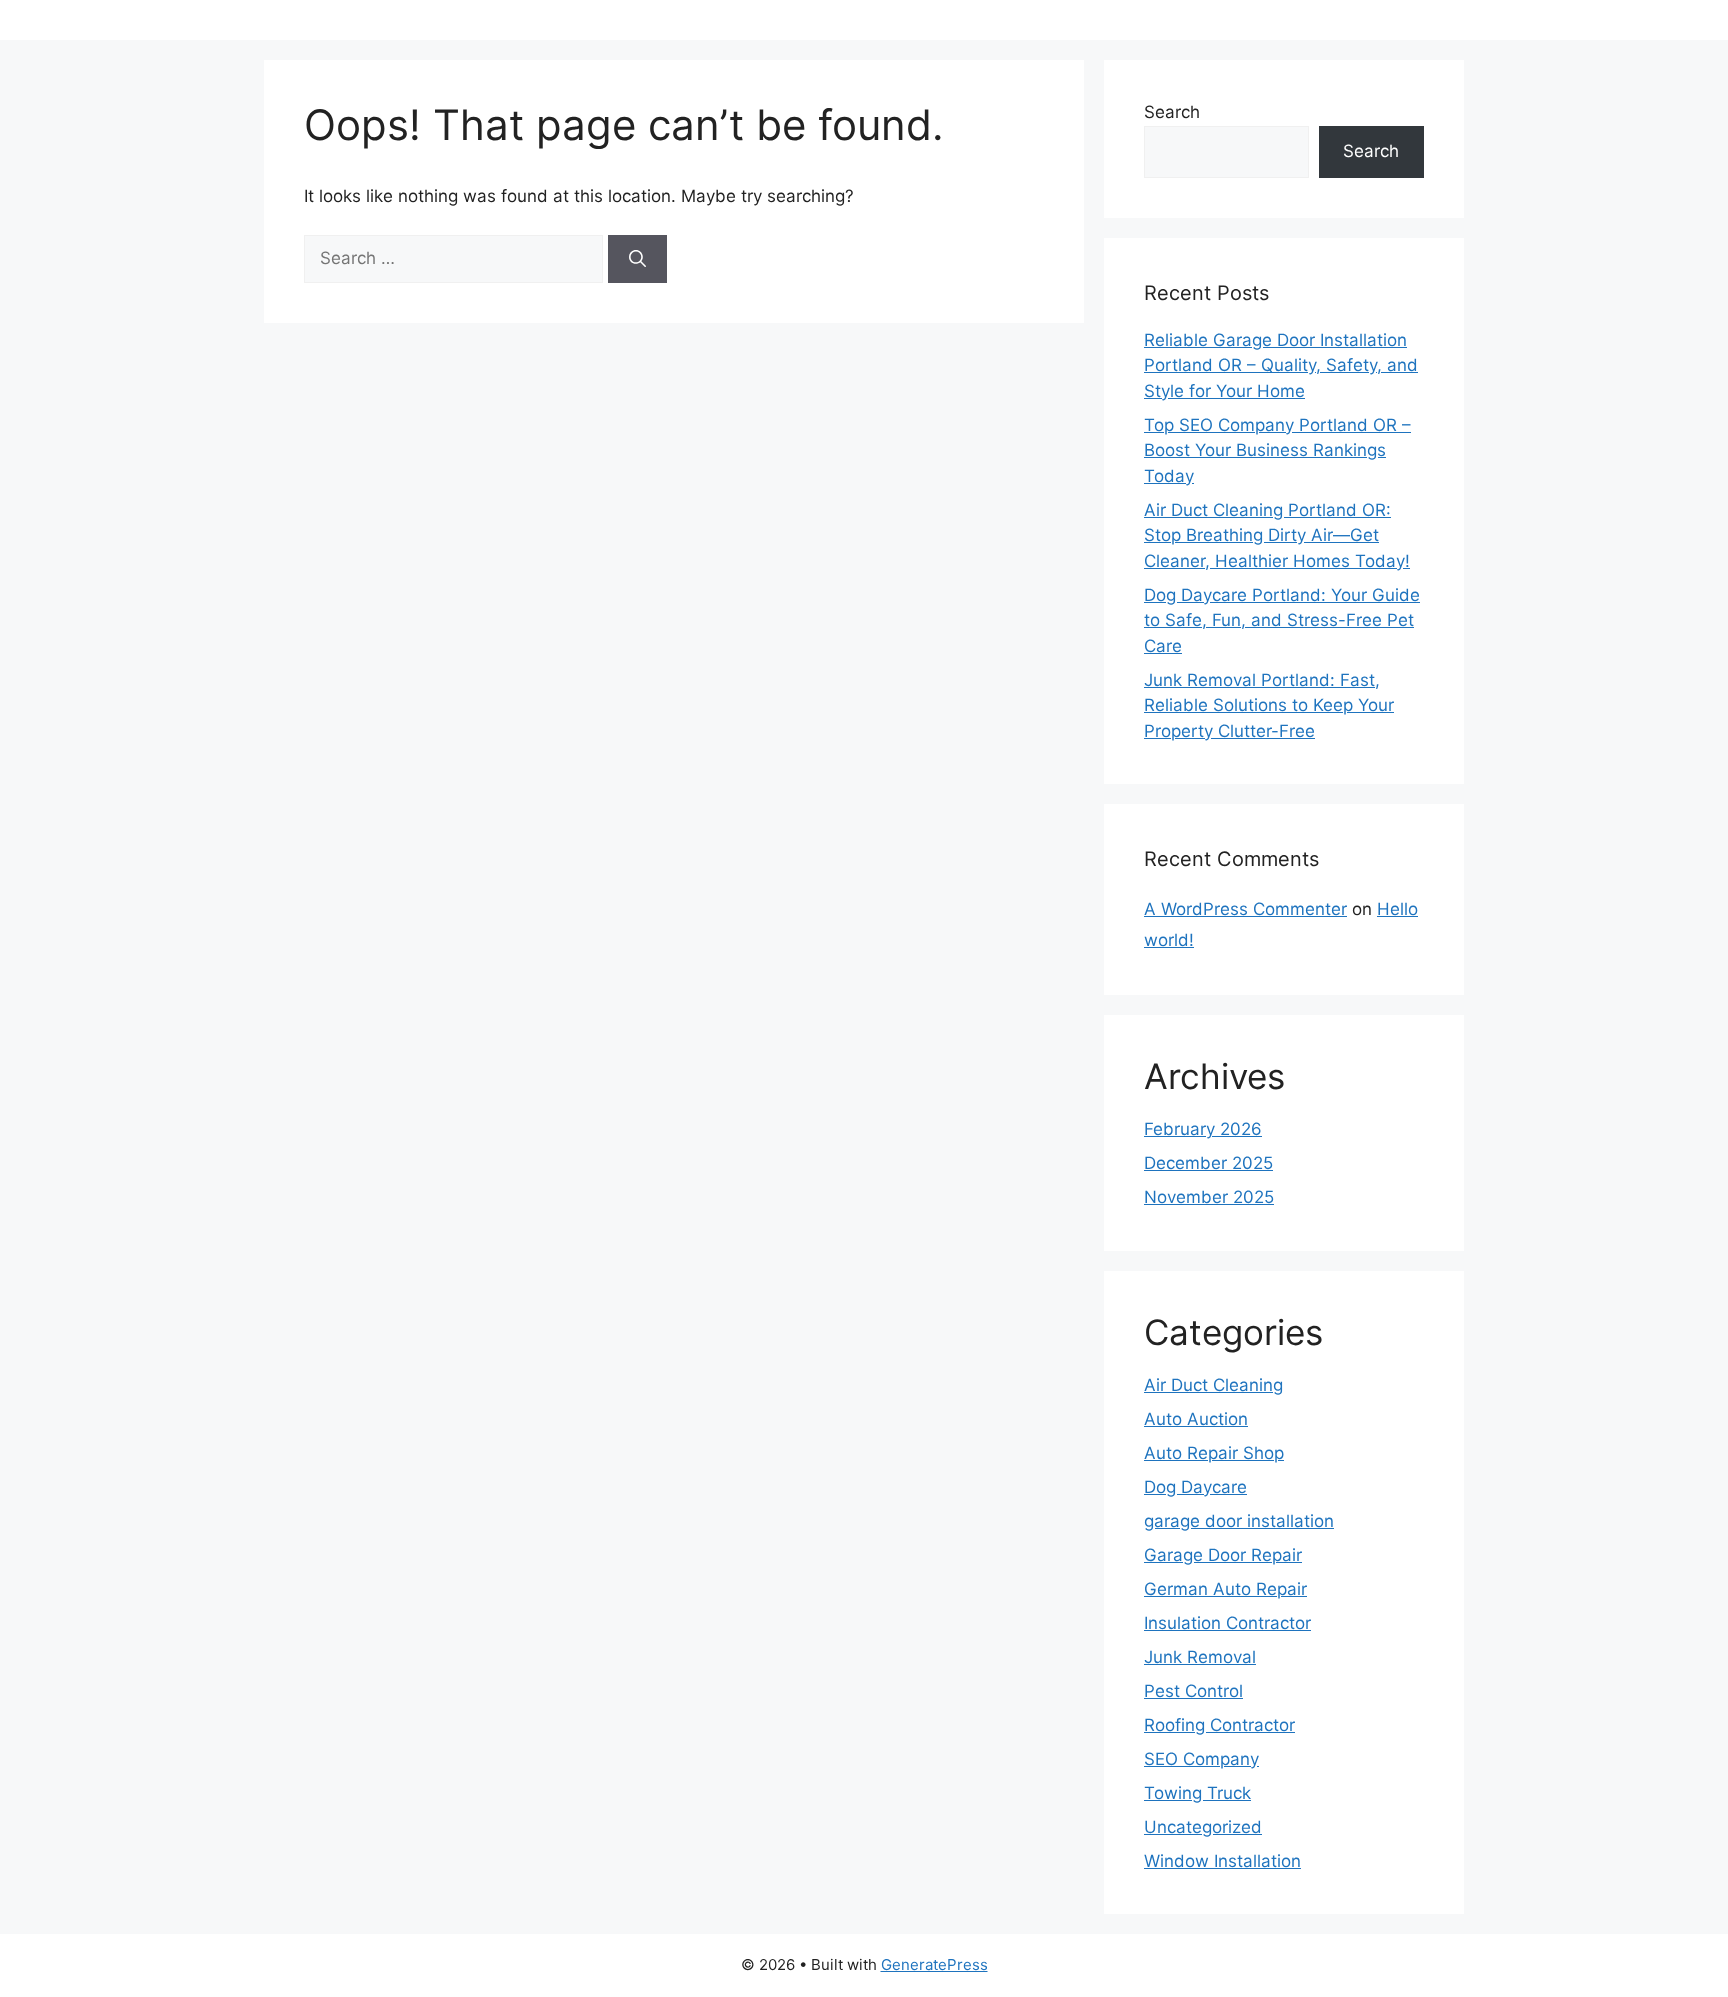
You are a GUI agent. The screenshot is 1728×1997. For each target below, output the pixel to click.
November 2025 (1209, 1197)
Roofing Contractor (1219, 1725)
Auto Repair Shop (1214, 1453)
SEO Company (1201, 1759)
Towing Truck (1197, 1793)
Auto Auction (1196, 1419)
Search (1172, 112)
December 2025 (1208, 1163)
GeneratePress (934, 1964)
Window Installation (1222, 1861)
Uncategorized (1203, 1827)
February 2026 (1203, 1129)
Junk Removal (1200, 1657)
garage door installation (1239, 1521)
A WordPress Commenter (1245, 909)
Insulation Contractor (1227, 1623)
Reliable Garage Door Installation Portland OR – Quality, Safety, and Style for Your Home (1281, 365)
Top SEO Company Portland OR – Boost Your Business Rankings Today (1277, 450)
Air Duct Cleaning (1213, 1385)
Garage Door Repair (1223, 1555)
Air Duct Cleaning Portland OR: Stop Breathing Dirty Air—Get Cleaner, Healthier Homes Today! (1277, 535)
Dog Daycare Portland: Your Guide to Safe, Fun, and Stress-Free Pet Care (1282, 620)
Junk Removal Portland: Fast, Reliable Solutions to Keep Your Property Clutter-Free (1269, 705)
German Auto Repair (1225, 1589)
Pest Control (1193, 1691)
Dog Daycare (1195, 1487)
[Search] (637, 259)
